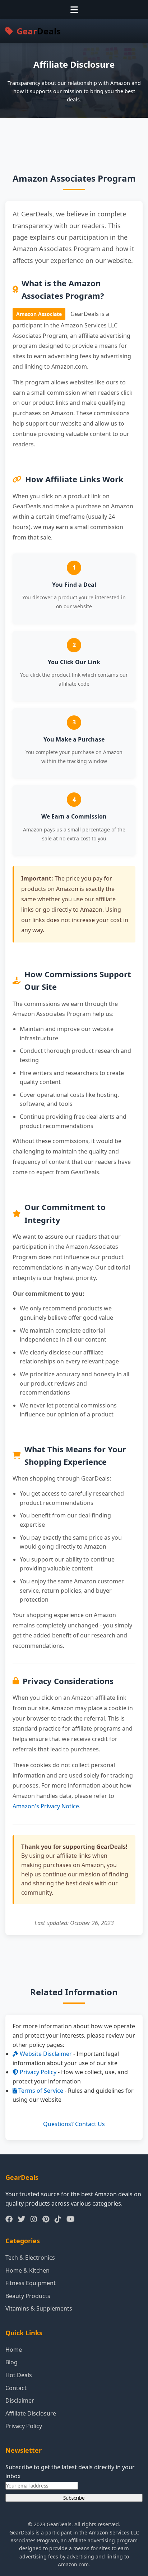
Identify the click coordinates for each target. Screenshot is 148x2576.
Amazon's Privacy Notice (46, 1806)
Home (14, 2350)
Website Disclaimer (45, 2054)
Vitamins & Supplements (39, 2308)
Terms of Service (40, 2091)
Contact (16, 2388)
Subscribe (74, 2498)
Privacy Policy (37, 2072)
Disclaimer (20, 2400)
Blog (11, 2362)
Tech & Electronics (30, 2258)
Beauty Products (28, 2296)
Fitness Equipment (31, 2283)
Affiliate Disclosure (31, 2413)
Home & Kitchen (27, 2270)
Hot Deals (19, 2375)
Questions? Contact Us (74, 2124)
